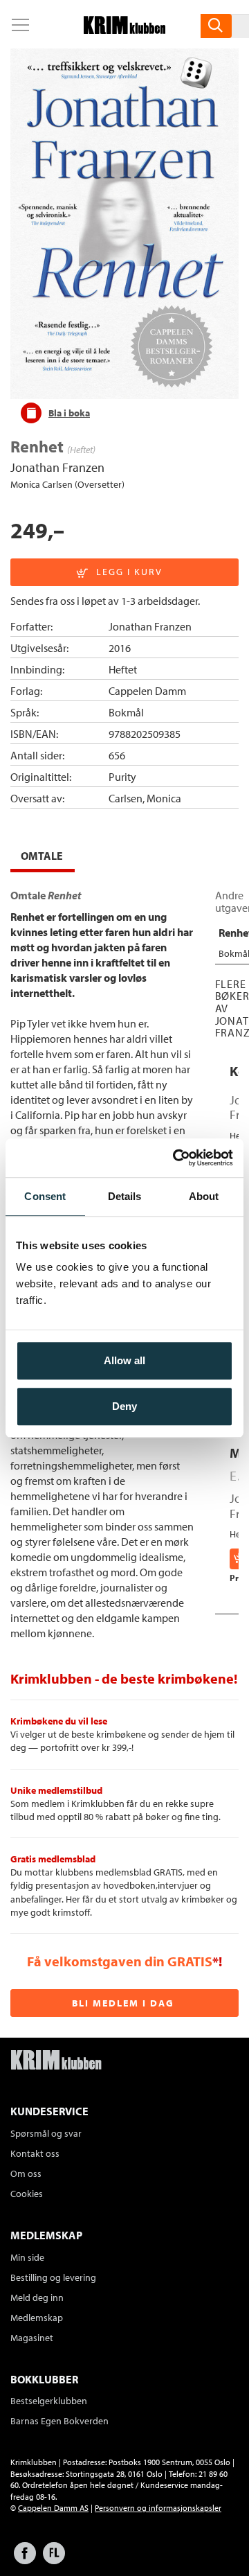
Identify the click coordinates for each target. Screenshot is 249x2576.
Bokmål (126, 712)
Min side (27, 2257)
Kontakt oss (35, 2153)
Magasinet (32, 2338)
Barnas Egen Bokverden (59, 2421)
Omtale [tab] (42, 856)
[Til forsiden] (124, 30)
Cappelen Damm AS (53, 2508)
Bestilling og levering (53, 2277)
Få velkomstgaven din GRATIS (120, 1961)
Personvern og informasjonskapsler (158, 2508)
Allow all (124, 1360)
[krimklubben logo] (56, 2061)
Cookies (27, 2194)
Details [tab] (125, 1196)
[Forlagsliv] (54, 2560)
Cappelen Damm (147, 691)
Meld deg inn (37, 2297)
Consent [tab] (45, 1196)
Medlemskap (37, 2318)
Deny (124, 1406)
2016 (120, 648)
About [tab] (204, 1196)
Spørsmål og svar (46, 2133)
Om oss (26, 2173)
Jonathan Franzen (57, 467)
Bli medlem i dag (123, 2003)
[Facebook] (25, 2560)
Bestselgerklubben (49, 2401)
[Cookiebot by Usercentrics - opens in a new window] (176, 1158)
